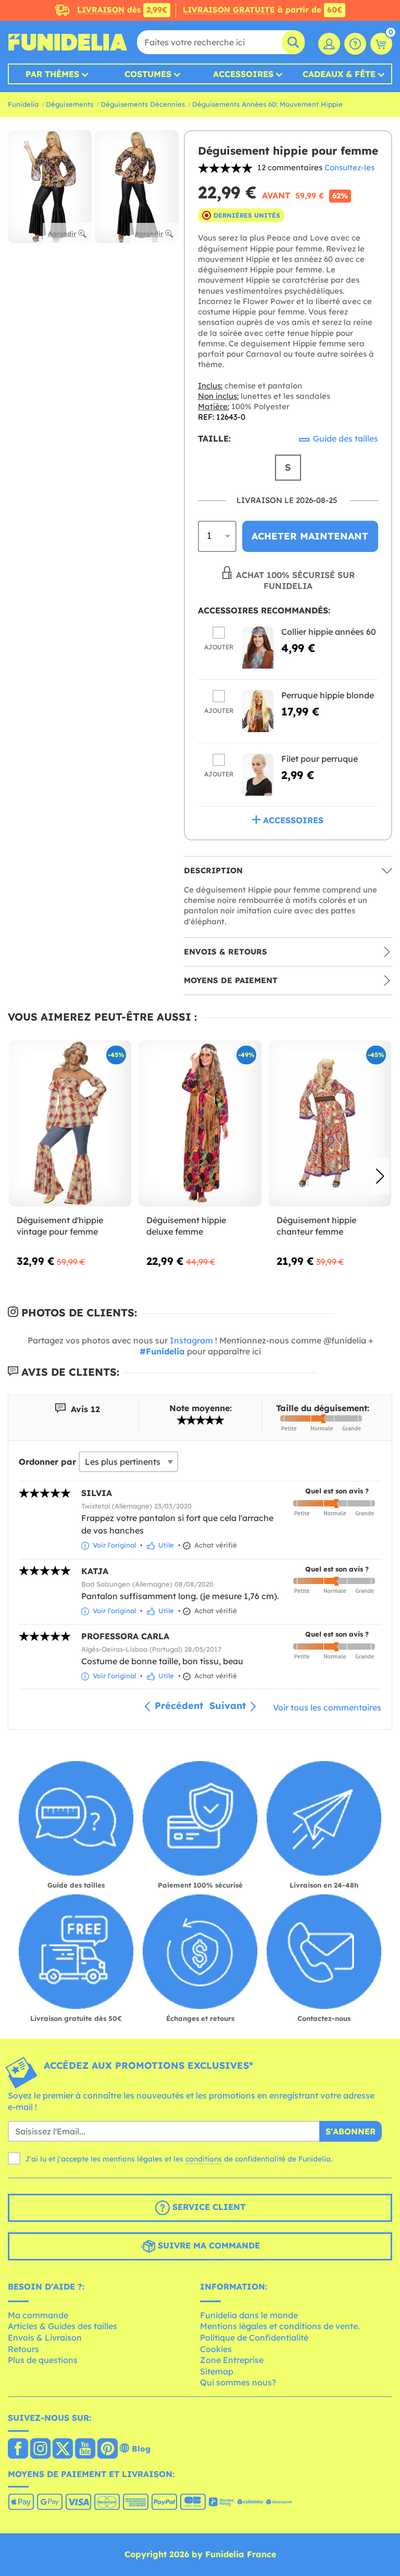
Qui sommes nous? (238, 2382)
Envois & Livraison (45, 2338)
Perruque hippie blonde (328, 695)
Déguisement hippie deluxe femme (186, 1226)
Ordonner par (47, 1462)
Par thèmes (52, 74)
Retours (23, 2349)
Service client (208, 2207)
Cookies (216, 2349)
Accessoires (243, 74)
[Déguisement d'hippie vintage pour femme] (70, 1124)
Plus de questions (43, 2360)
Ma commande (38, 2315)
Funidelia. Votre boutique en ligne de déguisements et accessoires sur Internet (68, 42)
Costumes (148, 74)
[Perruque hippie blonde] (258, 711)
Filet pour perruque (320, 759)
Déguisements (70, 104)
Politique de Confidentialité (254, 2338)
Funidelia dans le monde (249, 2315)
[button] (380, 1176)
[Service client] (355, 44)
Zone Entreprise (232, 2360)
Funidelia (23, 104)
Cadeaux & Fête (339, 74)
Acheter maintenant (310, 536)
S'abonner (351, 2131)
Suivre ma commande (208, 2245)
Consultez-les (349, 167)
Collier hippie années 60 (329, 632)
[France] (18, 2449)
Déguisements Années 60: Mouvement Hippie (267, 104)
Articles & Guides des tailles (63, 2326)
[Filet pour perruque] (258, 775)
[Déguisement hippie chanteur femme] (330, 1124)
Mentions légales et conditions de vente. (280, 2326)
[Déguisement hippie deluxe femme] (200, 1124)
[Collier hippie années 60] (258, 648)
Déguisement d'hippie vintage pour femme (60, 1226)
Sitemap (217, 2371)
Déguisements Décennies (143, 104)
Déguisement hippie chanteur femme (316, 1226)
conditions (204, 2159)
